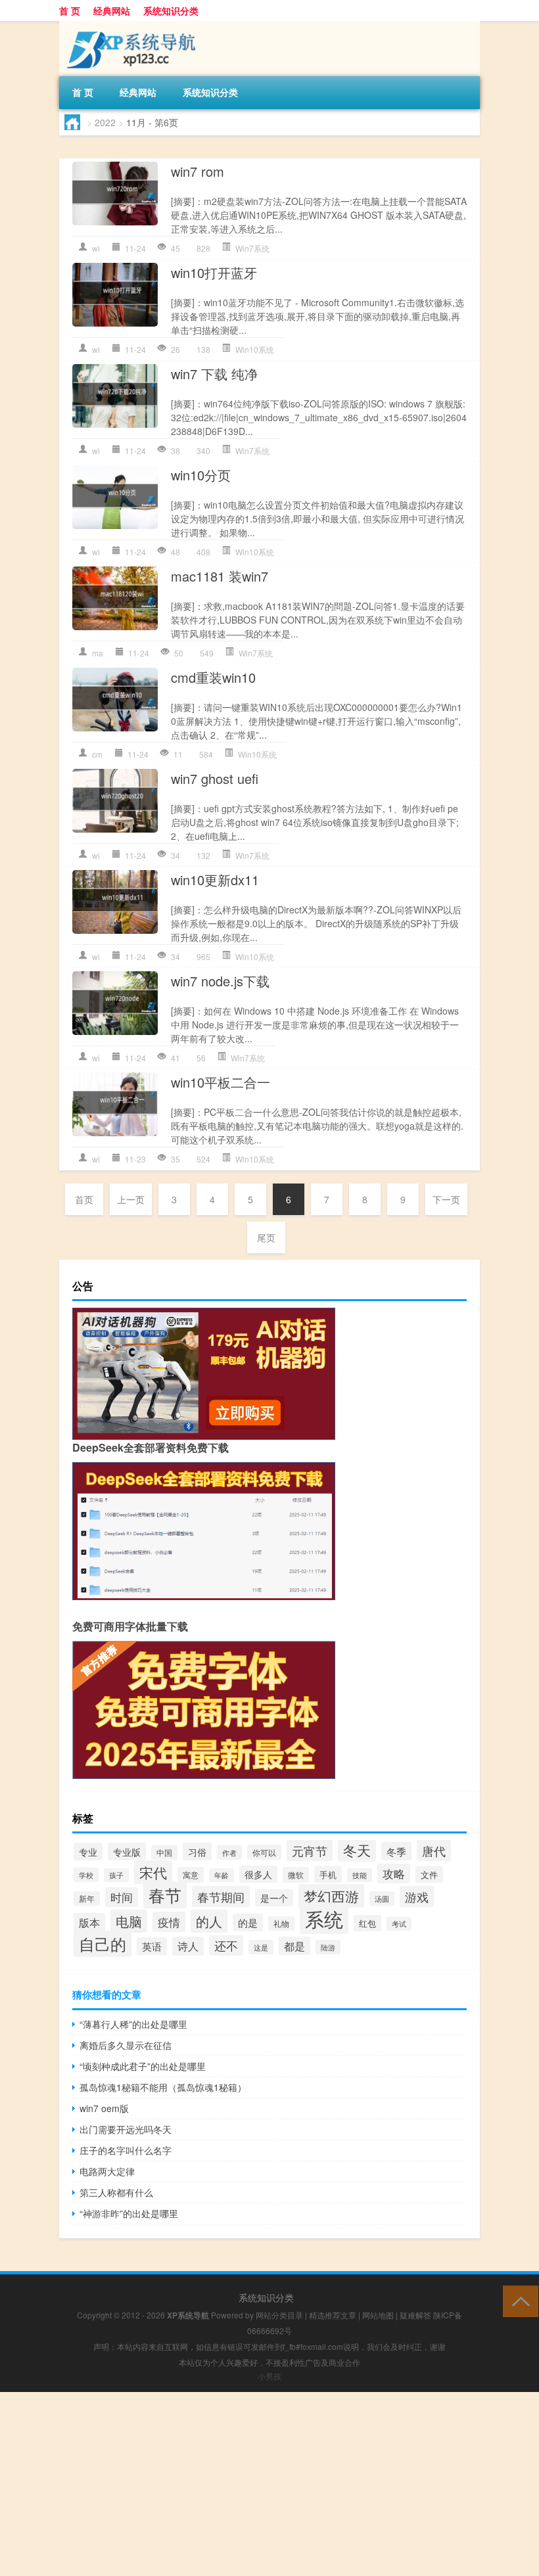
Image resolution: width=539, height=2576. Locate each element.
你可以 (264, 1852)
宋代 (153, 1872)
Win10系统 (255, 349)
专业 (88, 1851)
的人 (209, 1921)
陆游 (328, 1947)
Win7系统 (252, 248)
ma (98, 653)
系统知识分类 (171, 11)
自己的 (103, 1944)
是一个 (274, 1898)
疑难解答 (415, 2315)
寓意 (191, 1875)
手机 (328, 1874)
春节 (165, 1895)
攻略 (394, 1874)
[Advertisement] (269, 2484)
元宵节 (310, 1851)
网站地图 (378, 2315)
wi (96, 248)
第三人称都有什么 (116, 2192)
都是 (294, 1946)
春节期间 (221, 1897)
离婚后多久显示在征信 (126, 2045)
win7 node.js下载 (220, 981)
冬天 (357, 1850)
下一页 (446, 1199)
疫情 (169, 1922)
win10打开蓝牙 (214, 272)
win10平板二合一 (221, 1082)
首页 (84, 1199)
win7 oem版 (104, 2108)
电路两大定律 (107, 2171)
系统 (324, 1918)
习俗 (197, 1851)
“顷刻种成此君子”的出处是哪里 (143, 2066)
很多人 (258, 1874)
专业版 (127, 1851)
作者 (229, 1852)
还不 (226, 1945)
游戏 (417, 1897)
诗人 (188, 1946)
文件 (429, 1874)
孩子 (116, 1875)
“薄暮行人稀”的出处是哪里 (133, 2024)
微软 (296, 1875)
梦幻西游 (331, 1896)
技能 (360, 1875)
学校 (86, 1875)
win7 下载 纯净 (214, 374)
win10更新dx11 (215, 880)
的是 (248, 1922)
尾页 (266, 1237)
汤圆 (382, 1898)
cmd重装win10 (213, 677)
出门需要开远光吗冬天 (126, 2129)
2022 (105, 122)
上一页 (131, 1199)
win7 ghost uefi (215, 778)
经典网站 (112, 11)
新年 (87, 1898)
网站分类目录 (279, 2315)
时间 (122, 1897)
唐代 (434, 1851)
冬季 (396, 1851)
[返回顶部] (518, 2300)
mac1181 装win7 (220, 576)
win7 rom (198, 171)
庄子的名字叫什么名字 (126, 2150)
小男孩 (269, 2376)
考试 (399, 1924)
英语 (152, 1946)
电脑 (129, 1921)
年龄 (222, 1875)
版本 (89, 1922)
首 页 (70, 11)
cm (97, 754)
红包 (367, 1923)
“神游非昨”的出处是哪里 (129, 2213)
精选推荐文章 (333, 2315)
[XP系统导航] (128, 26)
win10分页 (201, 475)
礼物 (281, 1923)
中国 (164, 1852)
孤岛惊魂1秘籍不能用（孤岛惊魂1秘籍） (163, 2087)
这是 (261, 1947)
